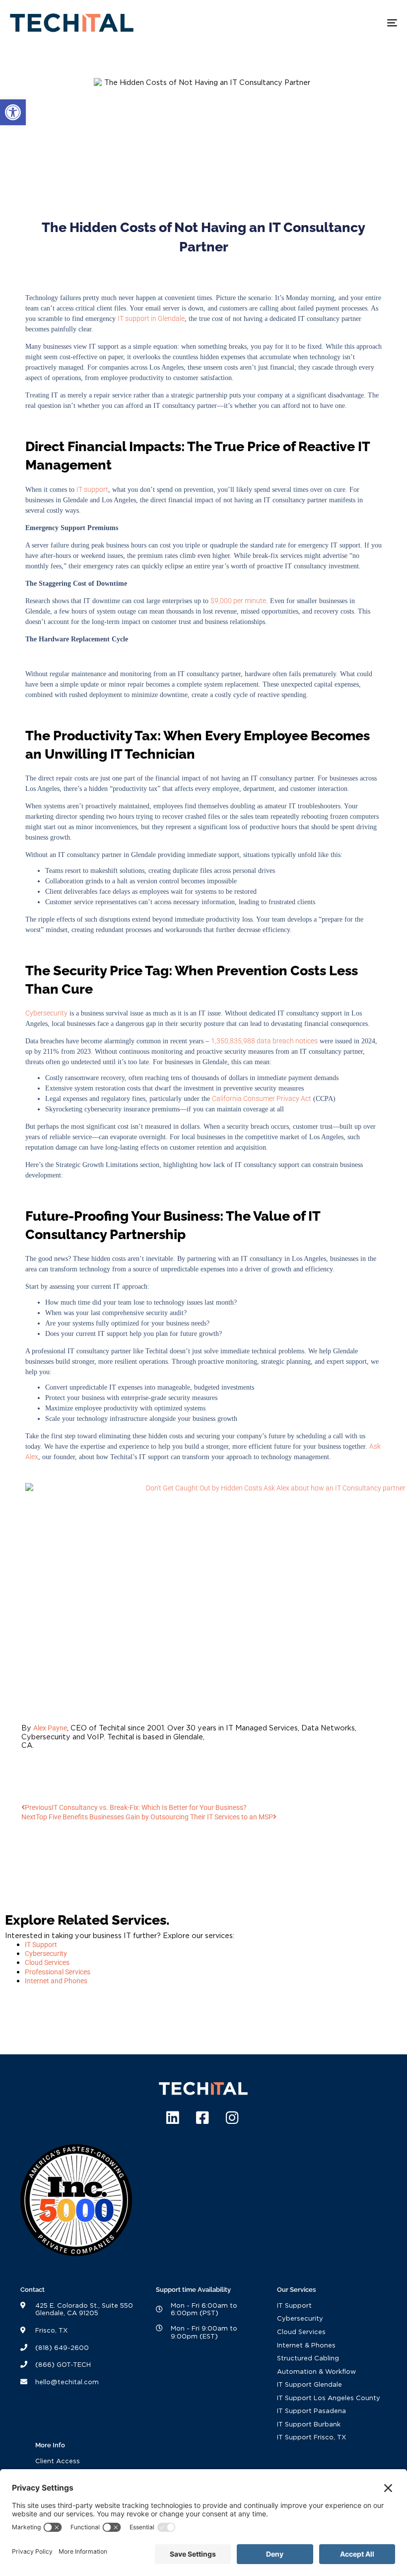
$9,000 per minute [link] (238, 601)
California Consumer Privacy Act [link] (262, 1098)
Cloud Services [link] (47, 1963)
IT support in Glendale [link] (151, 318)
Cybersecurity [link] (46, 1013)
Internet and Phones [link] (56, 1981)
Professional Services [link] (58, 1972)
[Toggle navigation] (333, 23)
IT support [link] (92, 489)
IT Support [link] (41, 1945)
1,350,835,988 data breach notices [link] (264, 1041)
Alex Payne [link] (50, 1728)
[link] (13, 112)
